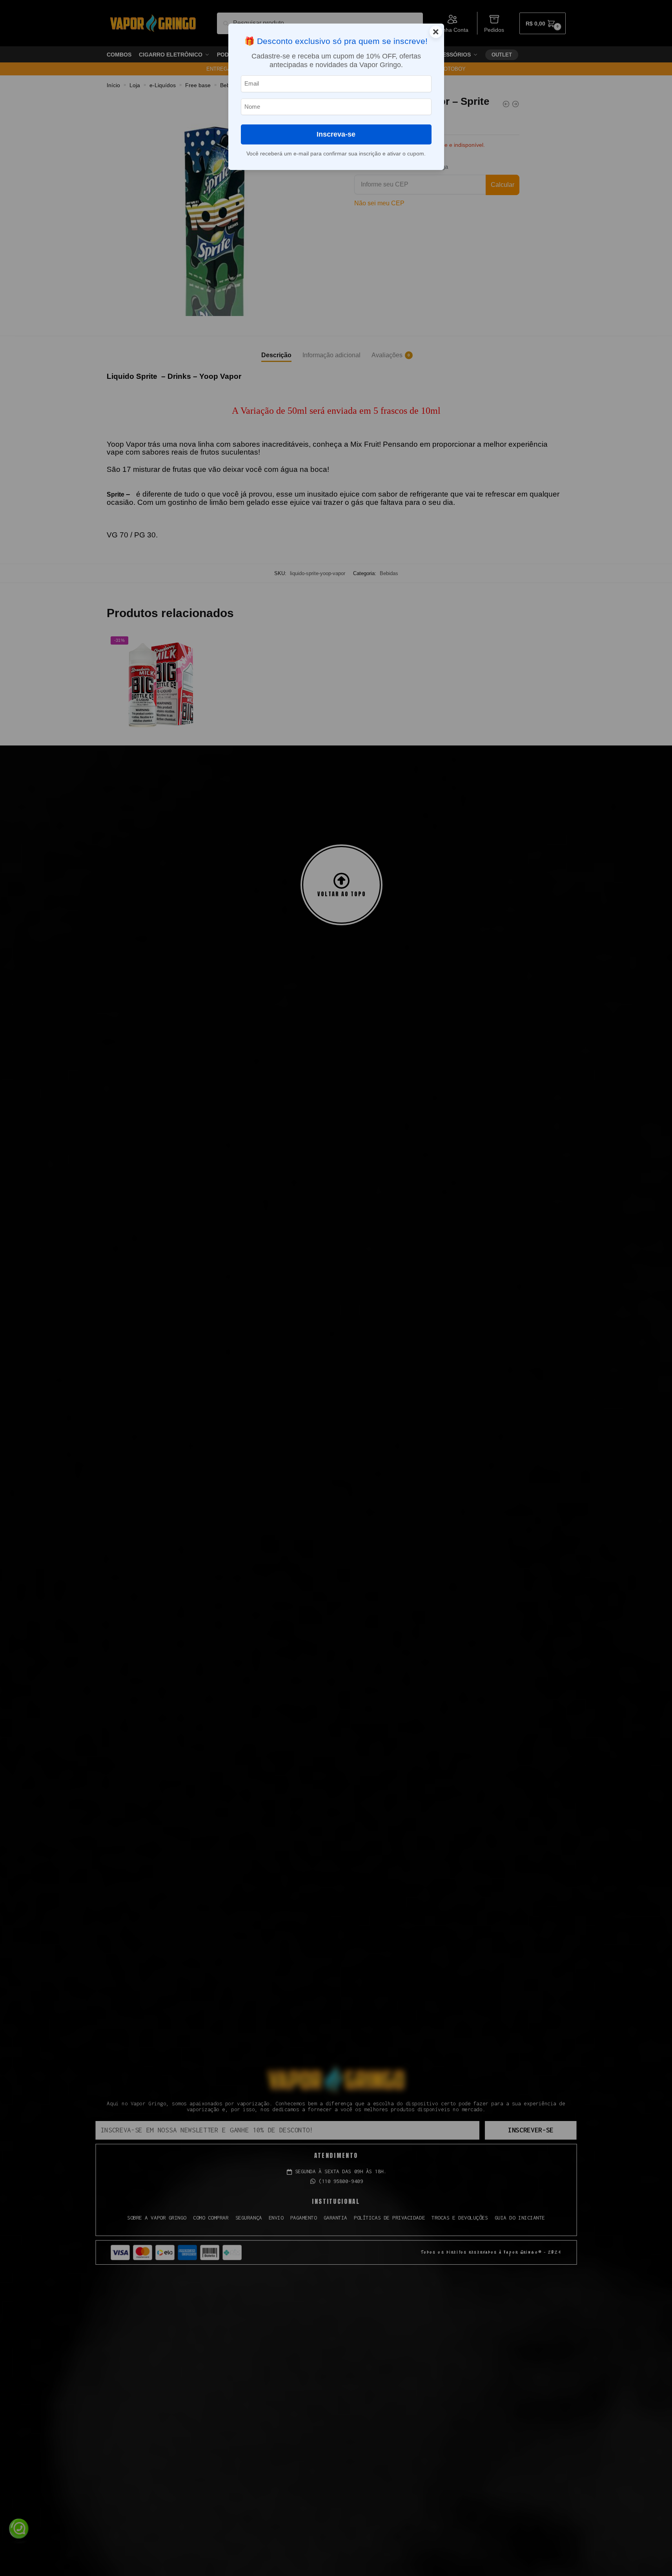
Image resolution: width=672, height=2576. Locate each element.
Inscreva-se (336, 134)
